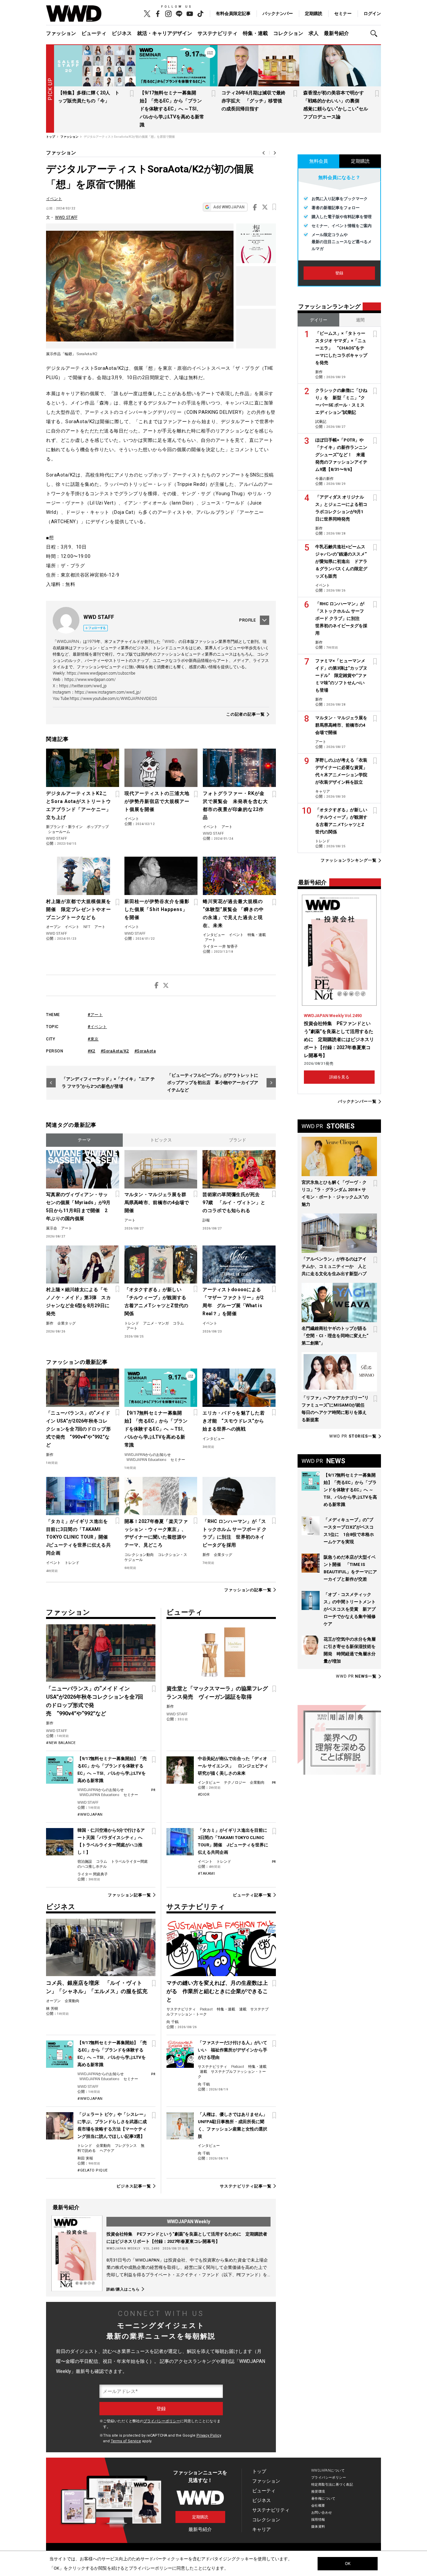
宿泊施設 (85, 1862)
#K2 (92, 1051)
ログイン (372, 14)
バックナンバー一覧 (357, 1102)
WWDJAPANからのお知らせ (148, 1455)
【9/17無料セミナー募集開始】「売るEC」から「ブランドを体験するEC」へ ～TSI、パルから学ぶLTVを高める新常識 (172, 109)
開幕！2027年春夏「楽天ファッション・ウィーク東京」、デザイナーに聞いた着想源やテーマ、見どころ (156, 1533)
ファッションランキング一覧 (349, 861)
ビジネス (122, 33)
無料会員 (319, 161)
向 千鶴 (172, 2022)
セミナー (343, 14)
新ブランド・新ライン (64, 827)
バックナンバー (278, 14)
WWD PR (353, 1436)
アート (227, 827)
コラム (178, 1323)
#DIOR (204, 1795)
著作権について (323, 2498)
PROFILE (248, 620)
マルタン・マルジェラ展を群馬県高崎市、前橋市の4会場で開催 (157, 1202)
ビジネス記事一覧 (134, 2186)
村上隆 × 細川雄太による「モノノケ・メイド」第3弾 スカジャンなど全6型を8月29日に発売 (78, 1302)
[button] (376, 34)
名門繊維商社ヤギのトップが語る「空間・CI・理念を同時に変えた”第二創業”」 (335, 1336)
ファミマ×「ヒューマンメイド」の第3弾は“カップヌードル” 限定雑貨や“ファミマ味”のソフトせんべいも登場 (341, 675)
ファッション (61, 33)
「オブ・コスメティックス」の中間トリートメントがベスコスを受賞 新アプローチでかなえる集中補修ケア (350, 1609)
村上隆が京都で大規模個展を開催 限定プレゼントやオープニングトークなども (79, 909)
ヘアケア (107, 2151)
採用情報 (318, 2519)
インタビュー (214, 935)
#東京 (93, 1039)
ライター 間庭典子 (93, 1874)
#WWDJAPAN (90, 1815)
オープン (53, 927)
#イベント (97, 1027)
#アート (95, 1015)
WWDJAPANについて (328, 2470)
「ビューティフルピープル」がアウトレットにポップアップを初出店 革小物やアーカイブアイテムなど (213, 1083)
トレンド (132, 1323)
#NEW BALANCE (61, 1743)
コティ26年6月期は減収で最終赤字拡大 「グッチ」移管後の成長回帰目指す (254, 101)
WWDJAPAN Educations (146, 1460)
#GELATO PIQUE (93, 2170)
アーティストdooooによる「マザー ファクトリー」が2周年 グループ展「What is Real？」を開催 (233, 1302)
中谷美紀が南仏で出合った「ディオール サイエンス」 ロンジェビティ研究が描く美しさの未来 (233, 1766)
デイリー (319, 320)
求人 (314, 33)
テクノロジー (235, 1783)
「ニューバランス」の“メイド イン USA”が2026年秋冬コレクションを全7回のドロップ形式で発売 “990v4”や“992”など (78, 1429)
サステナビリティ (218, 33)
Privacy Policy (209, 2435)
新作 (50, 1323)
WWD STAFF (66, 217)
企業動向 (257, 1783)
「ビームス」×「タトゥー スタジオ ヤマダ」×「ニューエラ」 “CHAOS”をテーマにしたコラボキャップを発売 (341, 348)
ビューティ (94, 33)
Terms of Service (126, 2441)
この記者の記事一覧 (246, 714)
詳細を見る (339, 1077)
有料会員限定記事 (233, 14)
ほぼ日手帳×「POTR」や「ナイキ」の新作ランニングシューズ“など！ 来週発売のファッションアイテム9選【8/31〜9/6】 (341, 455)
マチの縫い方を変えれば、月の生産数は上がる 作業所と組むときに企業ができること (217, 1991)
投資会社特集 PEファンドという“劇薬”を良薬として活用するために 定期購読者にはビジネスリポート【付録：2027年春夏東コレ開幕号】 (339, 1039)
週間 (360, 320)
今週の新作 (324, 479)
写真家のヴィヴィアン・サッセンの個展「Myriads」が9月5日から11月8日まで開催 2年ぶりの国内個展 (78, 1206)
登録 (339, 273)
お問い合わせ (322, 2512)
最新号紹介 (336, 33)
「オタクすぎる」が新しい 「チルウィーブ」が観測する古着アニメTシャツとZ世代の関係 (156, 1302)
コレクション (288, 33)
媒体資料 (318, 2526)
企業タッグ (67, 1323)
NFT (87, 927)
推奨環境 (318, 2491)
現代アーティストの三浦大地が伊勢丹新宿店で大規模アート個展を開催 (157, 801)
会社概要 (318, 2505)
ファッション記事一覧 (129, 1895)
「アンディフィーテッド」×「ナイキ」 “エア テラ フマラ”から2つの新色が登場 (108, 1083)
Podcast (206, 2009)
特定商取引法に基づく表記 (332, 2484)
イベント (54, 199)
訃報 (206, 1220)
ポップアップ (98, 827)
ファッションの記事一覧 (248, 1590)
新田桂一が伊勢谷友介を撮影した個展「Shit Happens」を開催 (157, 909)
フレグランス (126, 2146)
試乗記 (321, 422)
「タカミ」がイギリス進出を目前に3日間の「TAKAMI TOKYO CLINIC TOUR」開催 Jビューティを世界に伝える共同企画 (79, 1537)
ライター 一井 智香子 (220, 947)
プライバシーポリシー (162, 2421)
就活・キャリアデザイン (165, 33)
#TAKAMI (206, 1874)
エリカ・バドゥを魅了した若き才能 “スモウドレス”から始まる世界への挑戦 (234, 1421)
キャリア (323, 791)
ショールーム (59, 832)
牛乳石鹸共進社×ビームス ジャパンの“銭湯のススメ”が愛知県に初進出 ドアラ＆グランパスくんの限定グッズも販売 (341, 561)
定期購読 (314, 14)
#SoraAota (145, 1051)
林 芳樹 (52, 2009)
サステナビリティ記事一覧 (246, 2186)
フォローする (97, 628)
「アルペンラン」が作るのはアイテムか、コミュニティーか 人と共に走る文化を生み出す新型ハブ (334, 1266)
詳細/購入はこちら (123, 2289)
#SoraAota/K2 (115, 1051)
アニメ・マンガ (156, 1323)
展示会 (52, 1228)
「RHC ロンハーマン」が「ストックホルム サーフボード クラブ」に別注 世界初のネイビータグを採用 (235, 1533)
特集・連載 (255, 33)
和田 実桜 (85, 2158)
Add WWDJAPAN (229, 207)
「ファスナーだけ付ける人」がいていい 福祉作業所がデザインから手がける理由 (233, 2050)
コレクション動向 (139, 1555)
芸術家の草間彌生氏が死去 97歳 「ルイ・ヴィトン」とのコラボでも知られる (234, 1202)
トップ (259, 2471)
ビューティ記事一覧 (252, 1895)
